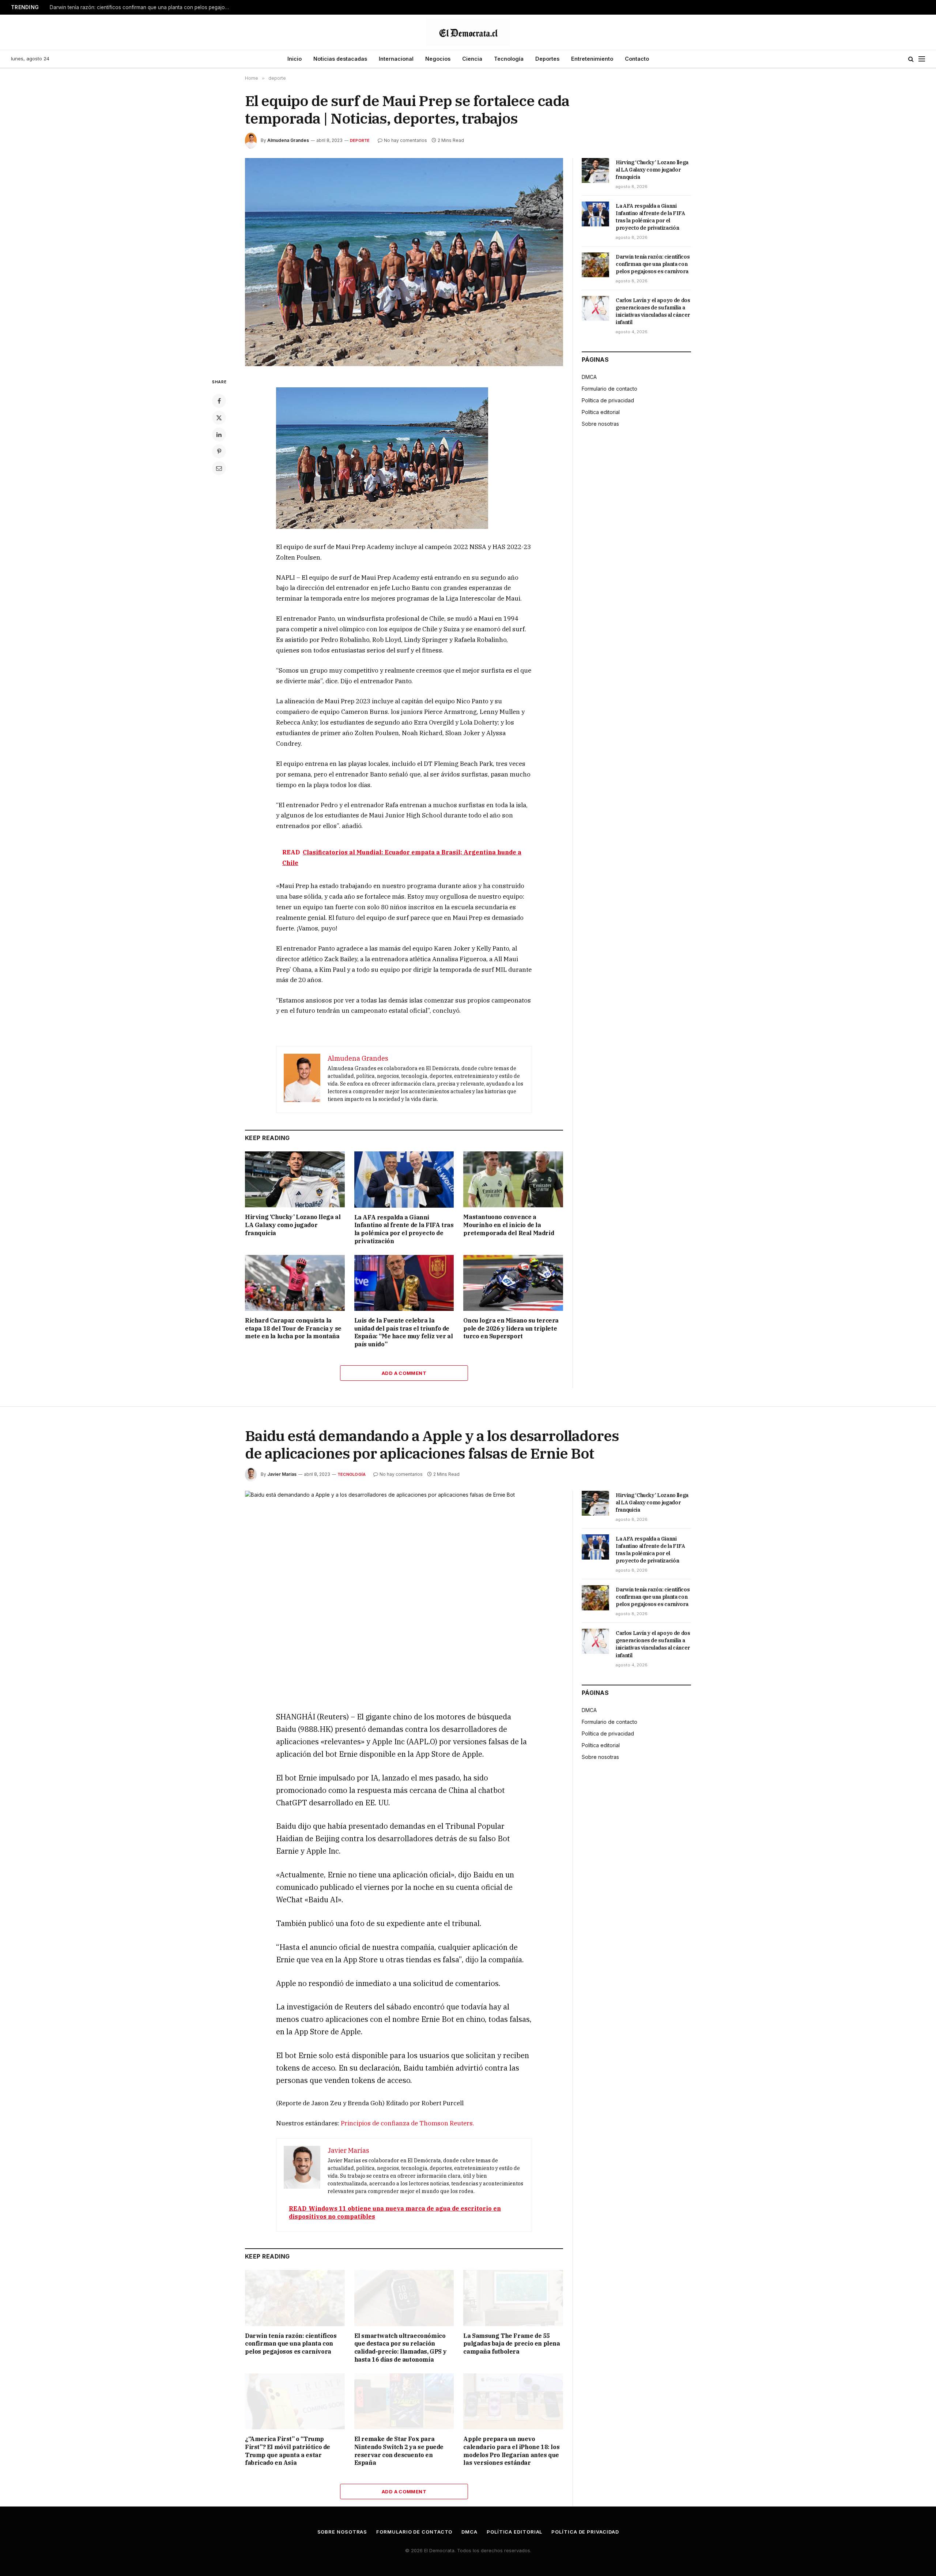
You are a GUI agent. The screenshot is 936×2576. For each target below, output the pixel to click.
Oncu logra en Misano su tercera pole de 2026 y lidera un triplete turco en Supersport (511, 1328)
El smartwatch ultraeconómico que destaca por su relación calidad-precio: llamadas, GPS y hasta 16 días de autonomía (401, 2348)
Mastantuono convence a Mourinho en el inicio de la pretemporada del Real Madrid (509, 1225)
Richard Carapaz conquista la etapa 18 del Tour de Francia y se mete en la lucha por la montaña (293, 1328)
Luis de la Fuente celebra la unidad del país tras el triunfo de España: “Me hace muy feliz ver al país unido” (404, 1332)
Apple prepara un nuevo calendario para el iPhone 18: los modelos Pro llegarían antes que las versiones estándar (511, 2451)
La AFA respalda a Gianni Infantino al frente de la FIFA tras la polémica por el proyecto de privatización (404, 1229)
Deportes (547, 59)
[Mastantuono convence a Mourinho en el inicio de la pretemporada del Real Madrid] (513, 1179)
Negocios (438, 59)
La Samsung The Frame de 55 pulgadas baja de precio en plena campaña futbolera (512, 2344)
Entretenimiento (592, 59)
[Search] (911, 59)
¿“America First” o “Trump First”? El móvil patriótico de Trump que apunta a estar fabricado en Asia (288, 2451)
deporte (360, 140)
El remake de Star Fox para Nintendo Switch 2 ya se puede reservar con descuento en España (399, 2451)
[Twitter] (219, 418)
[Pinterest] (219, 451)
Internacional (396, 59)
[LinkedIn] (219, 435)
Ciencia (472, 59)
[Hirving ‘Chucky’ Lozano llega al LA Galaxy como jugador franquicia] (295, 1179)
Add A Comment (404, 1373)
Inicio (295, 59)
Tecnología (509, 59)
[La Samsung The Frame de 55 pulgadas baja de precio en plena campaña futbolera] (513, 2298)
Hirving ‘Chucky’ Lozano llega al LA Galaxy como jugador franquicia (293, 1225)
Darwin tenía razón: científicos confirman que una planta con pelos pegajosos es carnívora (141, 7)
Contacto (637, 59)
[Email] (219, 468)
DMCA (589, 377)
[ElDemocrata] (468, 32)
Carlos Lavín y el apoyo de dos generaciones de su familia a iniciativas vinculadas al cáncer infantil (653, 311)
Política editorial (601, 412)
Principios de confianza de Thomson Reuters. (407, 2123)
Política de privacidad (608, 400)
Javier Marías (282, 1474)
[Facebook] (219, 401)
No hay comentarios (405, 140)
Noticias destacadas (340, 59)
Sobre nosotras (600, 424)
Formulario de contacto (609, 389)
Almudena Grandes (288, 140)
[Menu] (922, 59)
